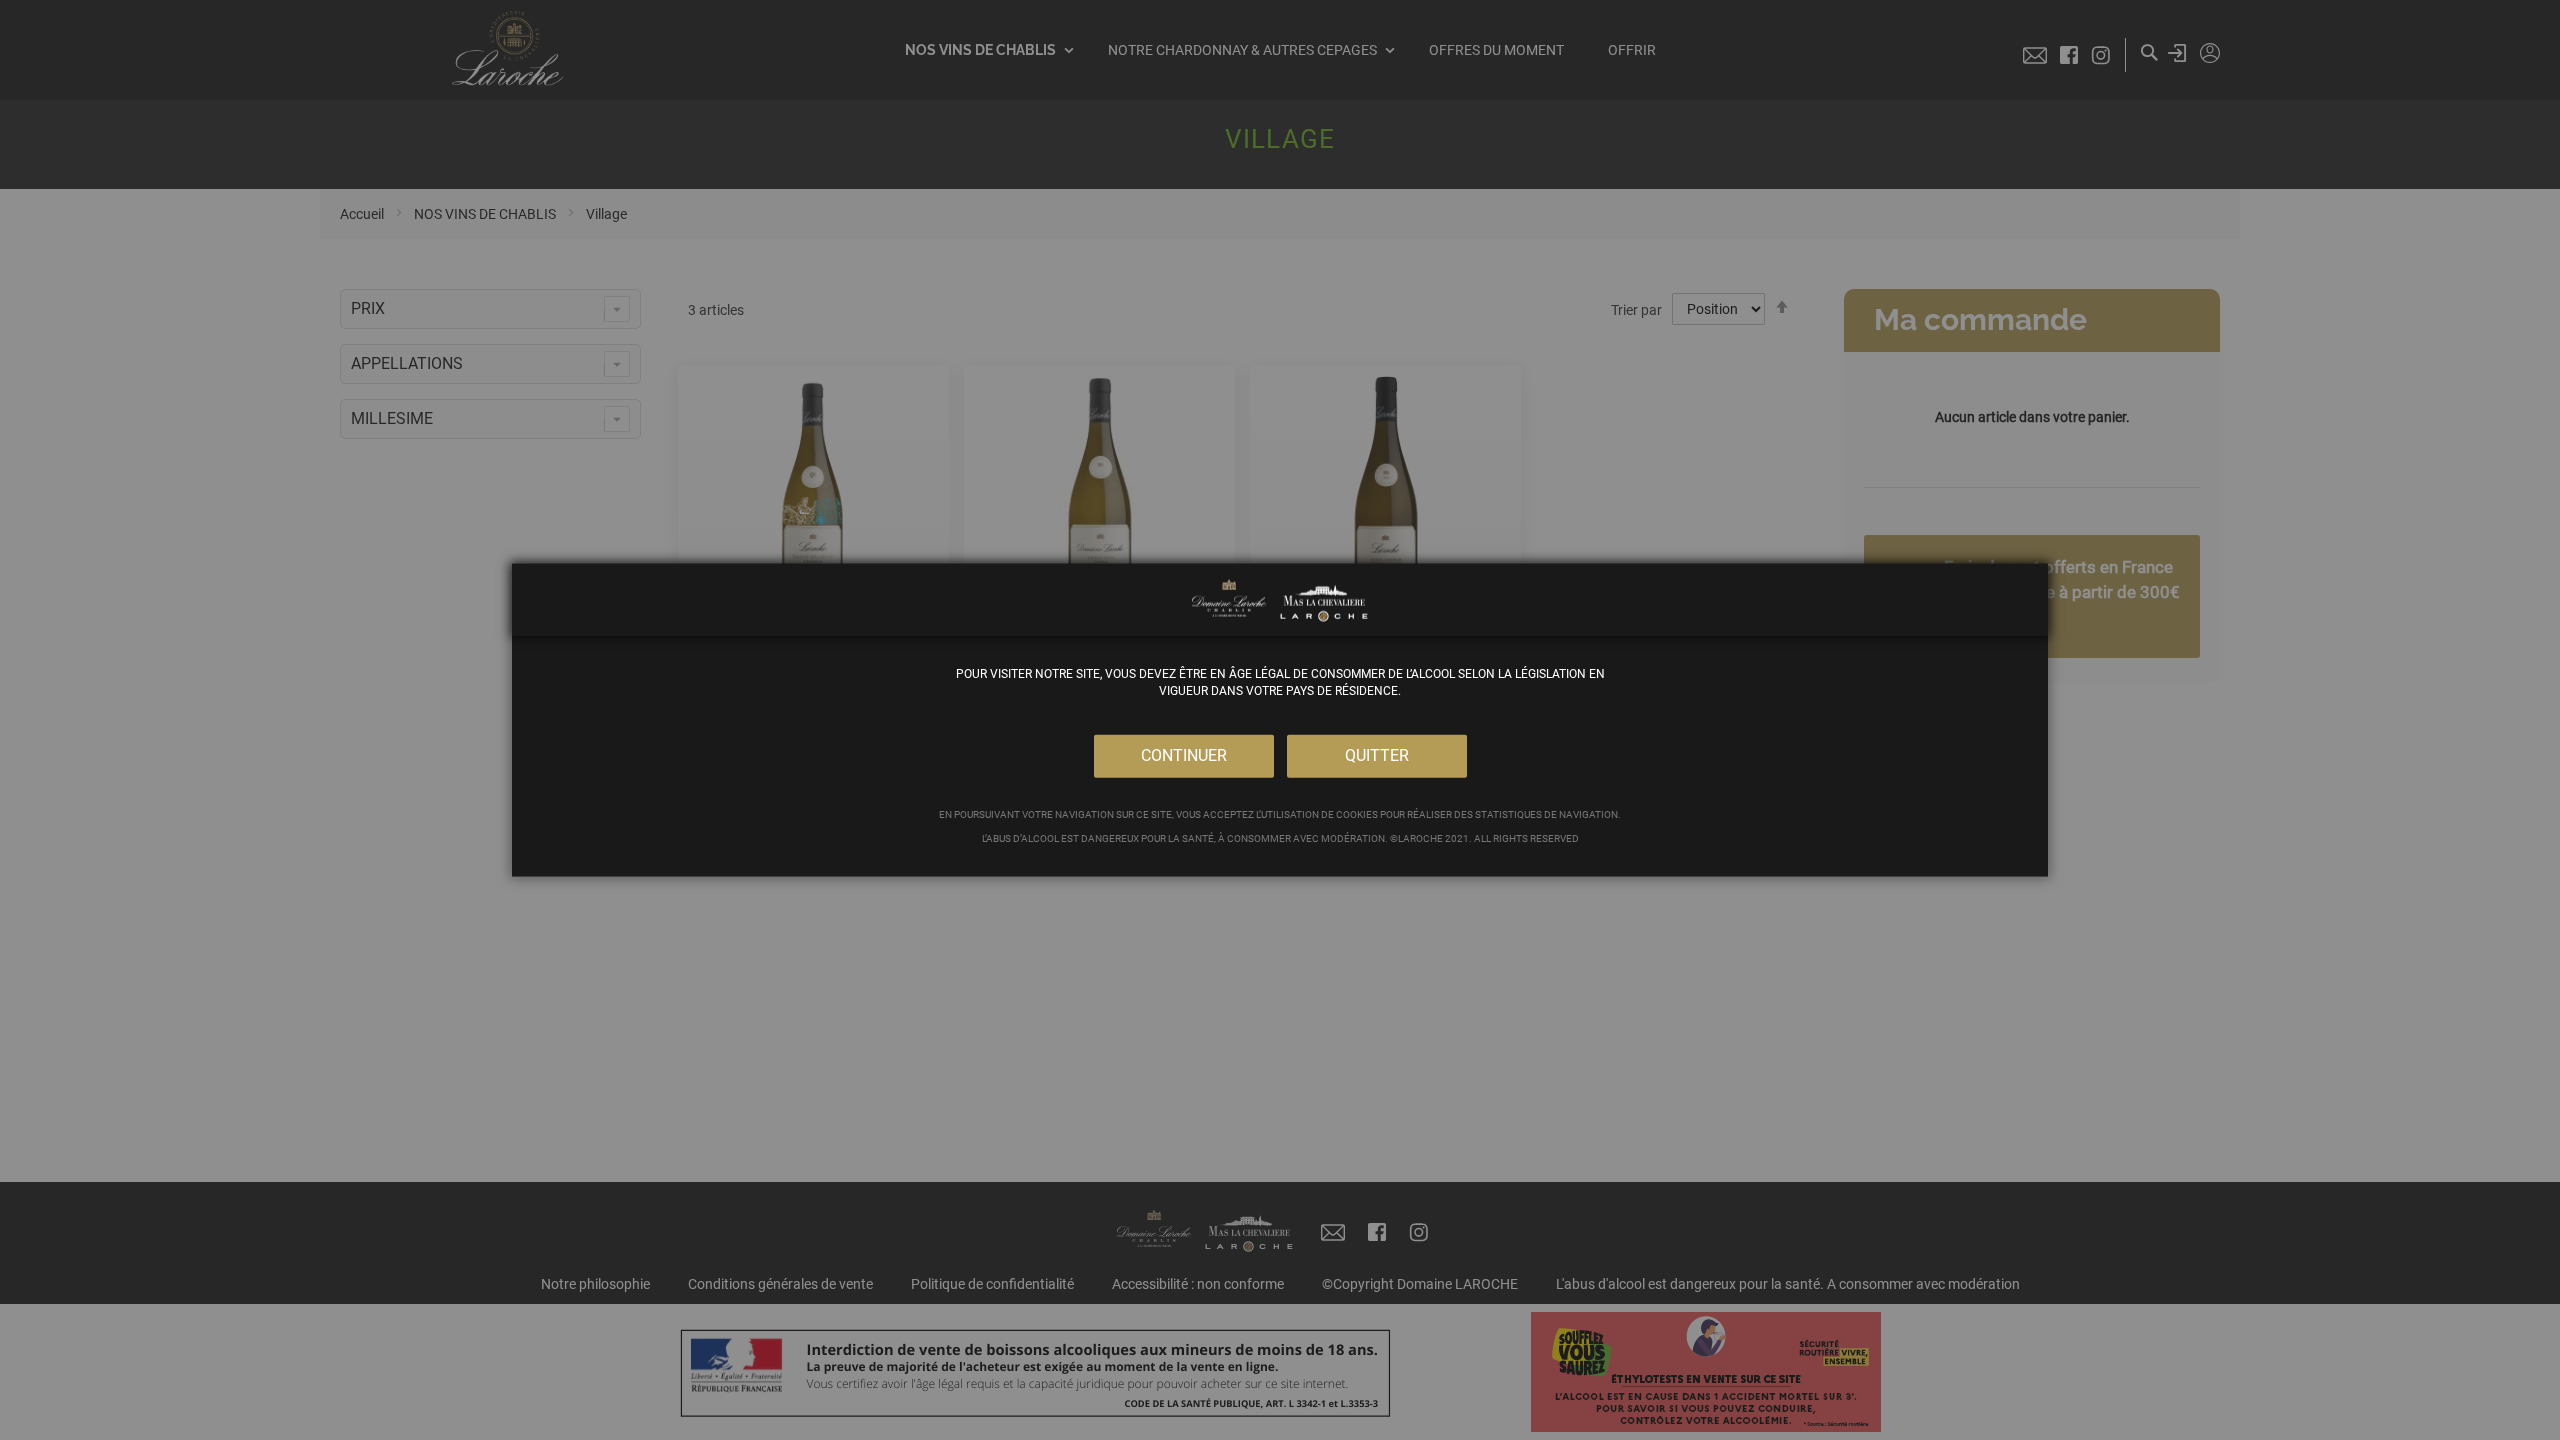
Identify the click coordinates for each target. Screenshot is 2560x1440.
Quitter (1377, 755)
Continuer (1184, 755)
